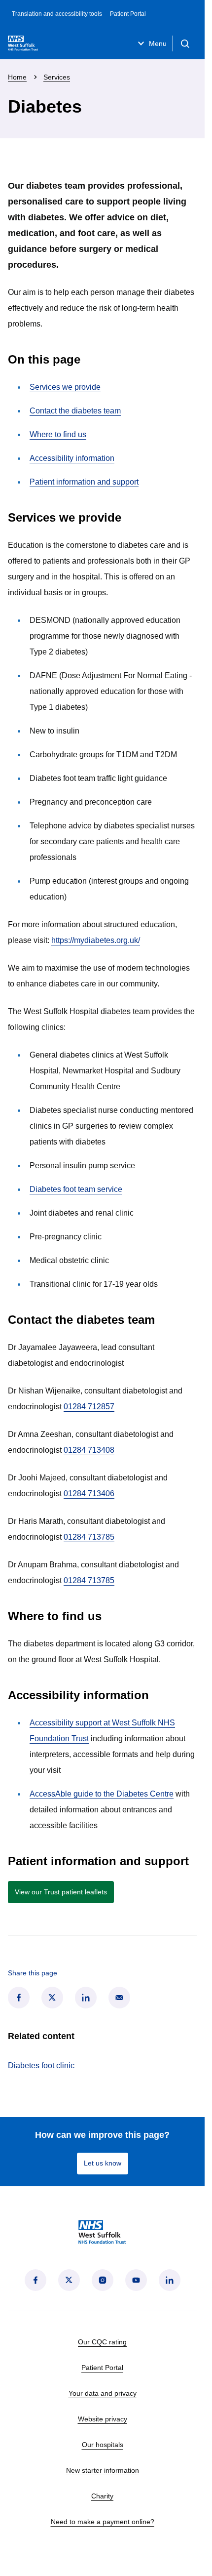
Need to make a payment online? (103, 2522)
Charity (102, 2496)
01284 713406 (89, 1493)
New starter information (103, 2470)
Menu (158, 43)
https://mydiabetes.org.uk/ (96, 940)
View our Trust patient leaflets (61, 1892)
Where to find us (58, 434)
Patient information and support (84, 482)
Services (57, 77)
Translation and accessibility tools (57, 14)
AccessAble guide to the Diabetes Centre (102, 1794)
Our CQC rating (102, 2342)
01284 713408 (89, 1450)
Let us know (103, 2163)
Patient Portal (128, 14)
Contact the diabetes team (75, 411)
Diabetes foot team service (76, 1189)
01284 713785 (89, 1537)
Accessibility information (72, 458)
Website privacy (103, 2419)
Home (17, 77)
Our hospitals (103, 2445)
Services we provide (65, 387)
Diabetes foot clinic (41, 2065)
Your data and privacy (103, 2393)
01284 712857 (89, 1407)
